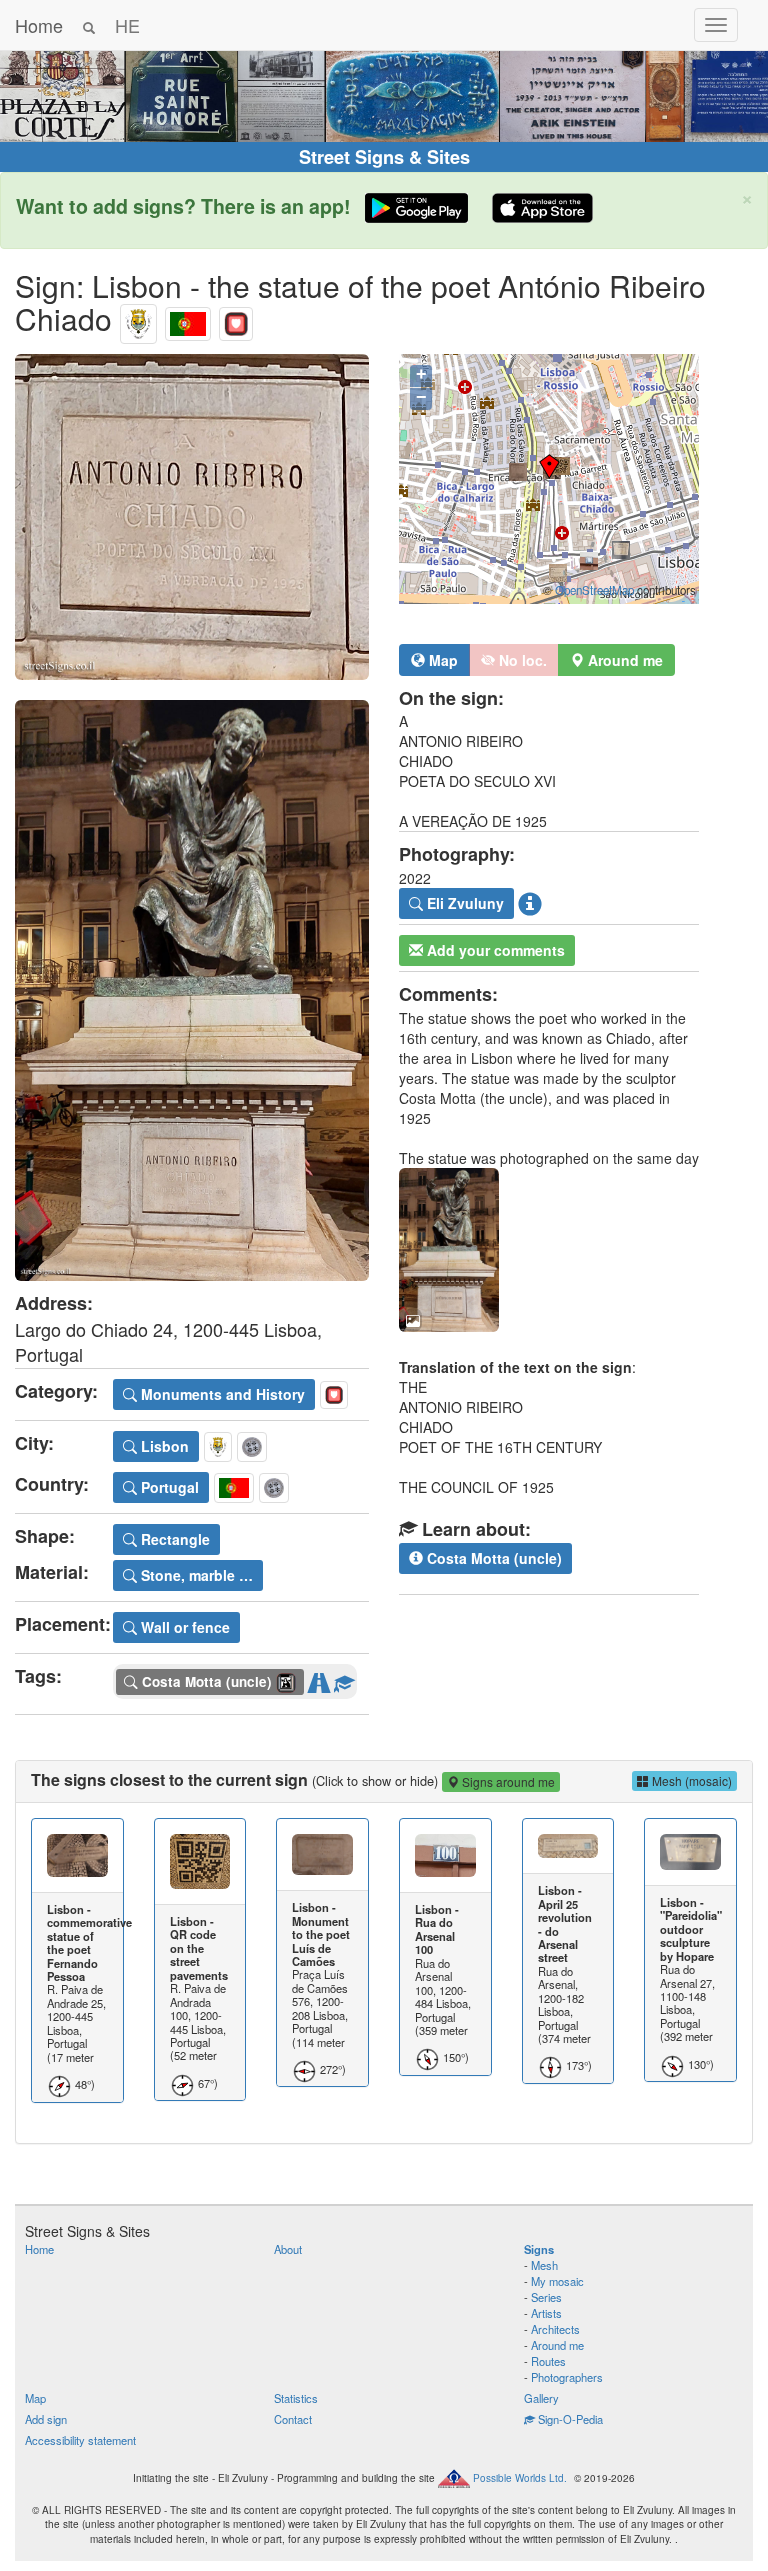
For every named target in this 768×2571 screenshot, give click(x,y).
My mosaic (557, 2281)
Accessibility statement (80, 2440)
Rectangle (173, 1539)
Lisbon (163, 1446)
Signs (539, 2249)
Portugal (168, 1487)
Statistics (296, 2398)
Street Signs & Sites (384, 157)
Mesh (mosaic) (690, 1780)
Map (441, 660)
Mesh (544, 2265)
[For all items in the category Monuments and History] (236, 318)
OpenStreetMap (594, 590)
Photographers (567, 2377)
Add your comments (494, 950)
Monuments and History (221, 1394)
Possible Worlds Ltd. (520, 2477)
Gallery (541, 2398)
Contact (293, 2419)
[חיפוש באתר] (89, 25)
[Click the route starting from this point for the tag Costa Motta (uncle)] (319, 1679)
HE (127, 25)
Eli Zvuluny (463, 903)
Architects (555, 2329)
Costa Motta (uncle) (492, 1558)
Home (39, 25)
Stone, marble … (195, 1575)
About (288, 2249)
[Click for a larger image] (192, 517)
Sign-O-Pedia (569, 2419)
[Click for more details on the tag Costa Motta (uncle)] (344, 1679)
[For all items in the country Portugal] (188, 318)
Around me (557, 2345)
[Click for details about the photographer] (530, 904)
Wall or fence (183, 1627)
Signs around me (507, 1781)
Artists (546, 2313)
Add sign (46, 2419)
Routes (548, 2361)
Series (546, 2297)
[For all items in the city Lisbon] (138, 318)
